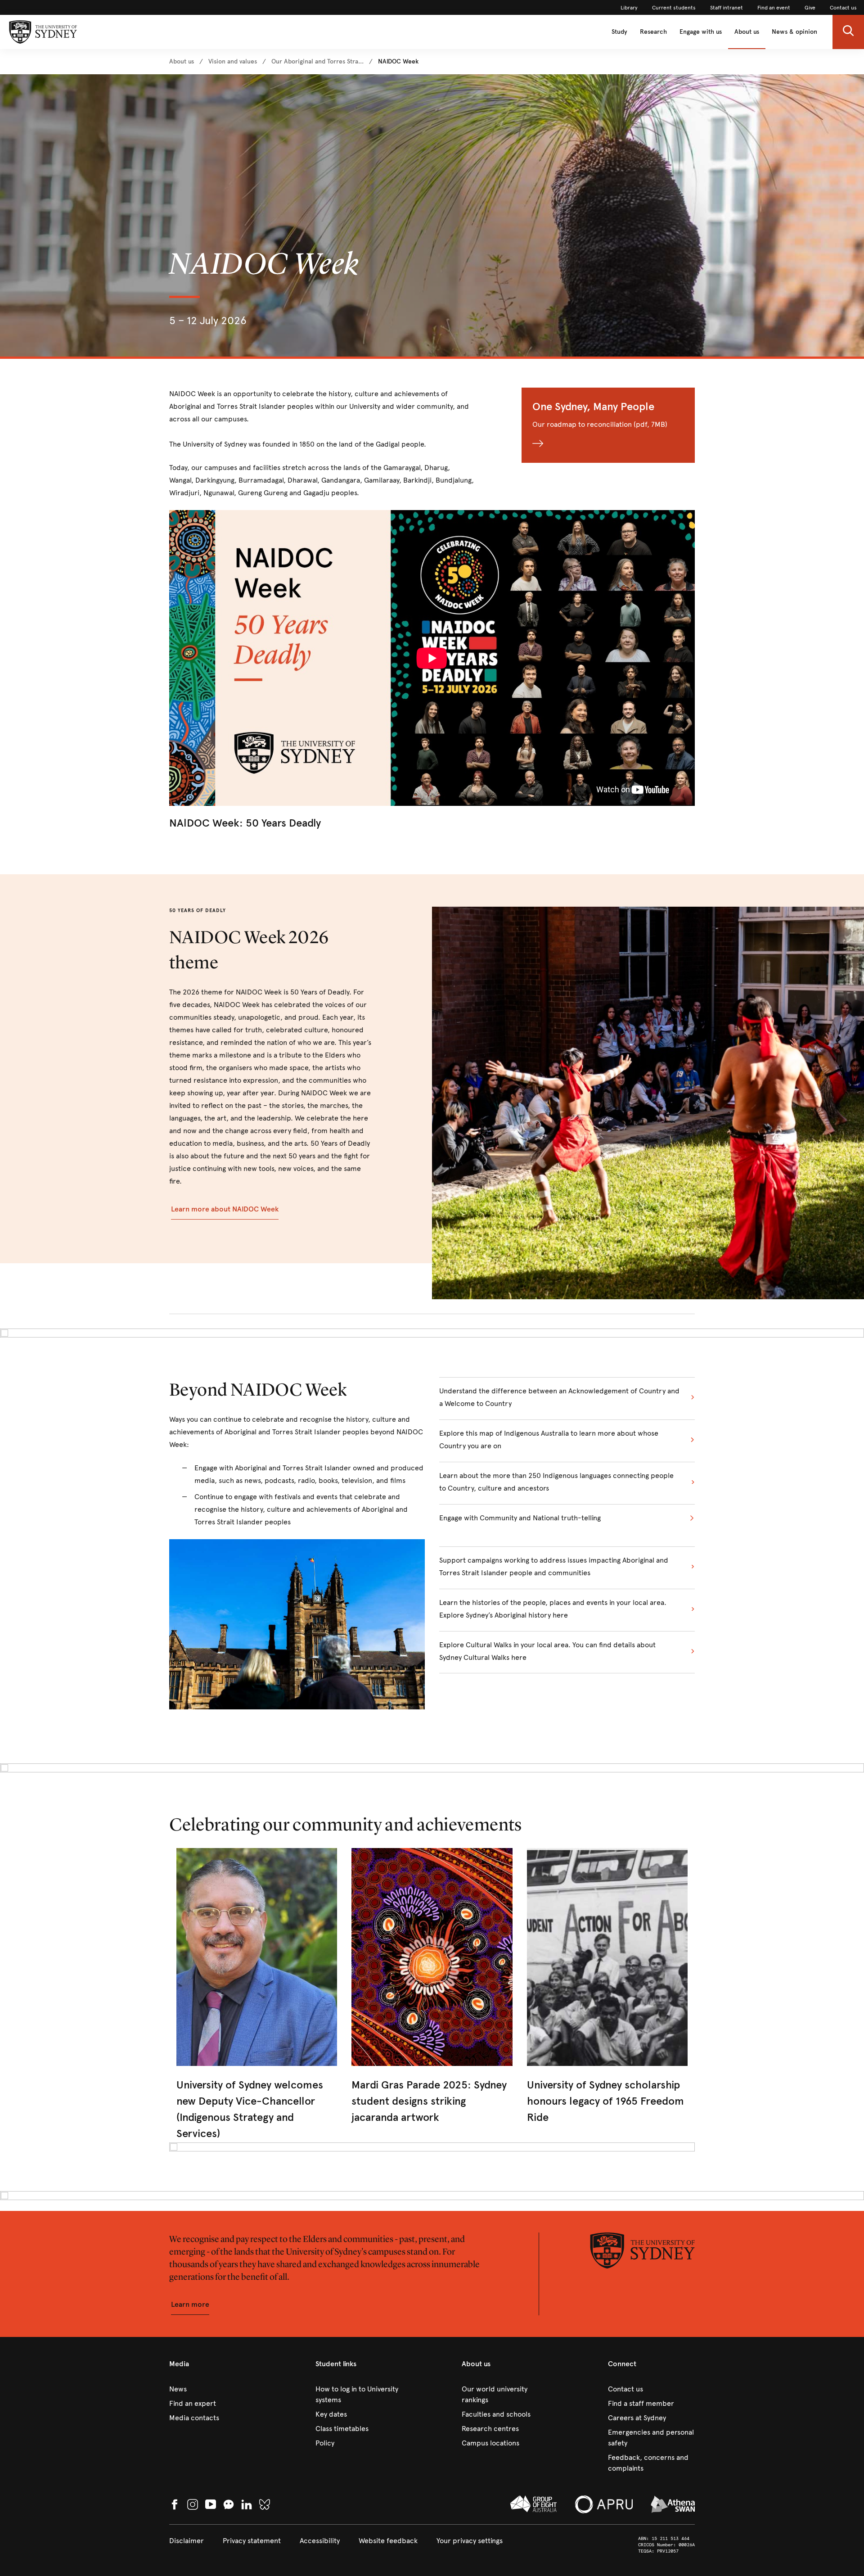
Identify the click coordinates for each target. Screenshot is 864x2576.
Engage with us (701, 32)
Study (619, 32)
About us (747, 32)
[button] (848, 32)
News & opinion (794, 32)
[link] (629, 8)
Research (653, 32)
